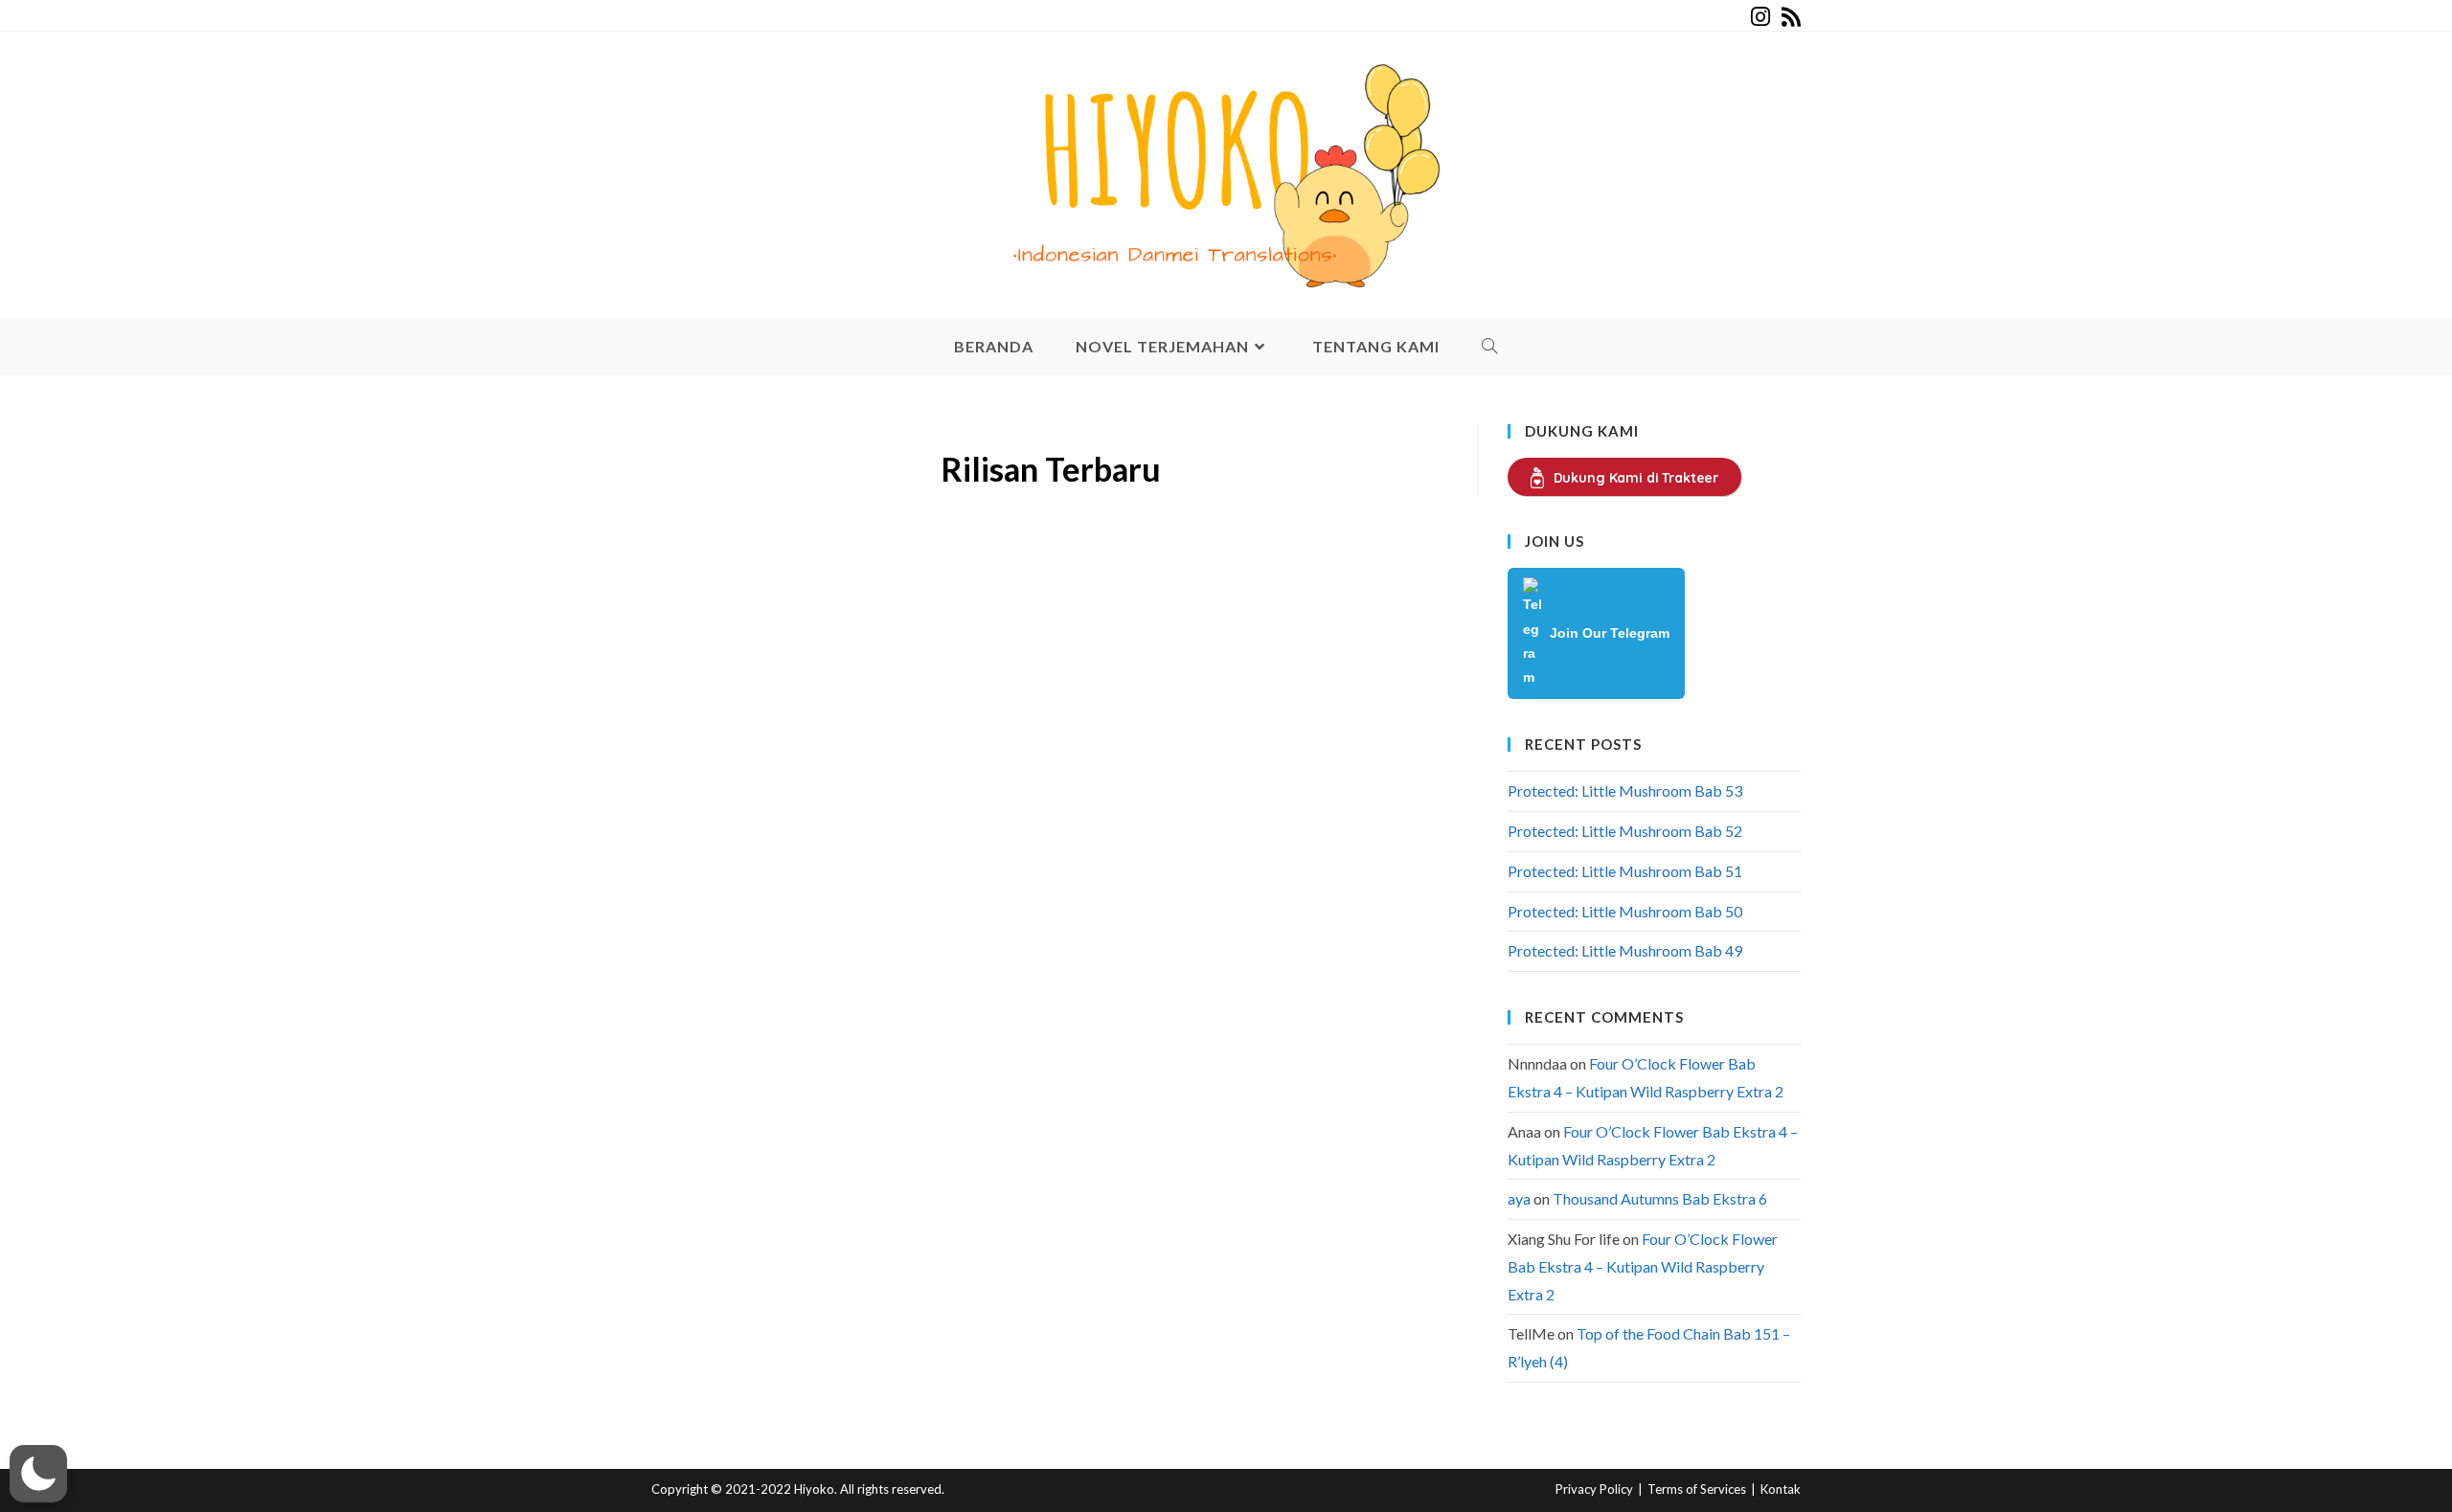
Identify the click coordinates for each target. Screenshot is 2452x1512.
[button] (38, 1474)
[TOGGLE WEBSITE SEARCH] (1490, 347)
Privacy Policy (1594, 1489)
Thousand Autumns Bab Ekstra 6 (1660, 1198)
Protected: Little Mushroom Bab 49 (1625, 950)
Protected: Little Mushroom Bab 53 (1625, 790)
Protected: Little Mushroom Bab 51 (1625, 871)
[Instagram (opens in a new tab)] (1760, 17)
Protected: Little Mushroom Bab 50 (1625, 911)
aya (1519, 1198)
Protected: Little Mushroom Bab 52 (1625, 831)
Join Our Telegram (1610, 633)
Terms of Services (1697, 1489)
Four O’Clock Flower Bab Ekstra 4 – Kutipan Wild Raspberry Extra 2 (1643, 1266)
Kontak (1781, 1489)
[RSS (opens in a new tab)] (1788, 17)
